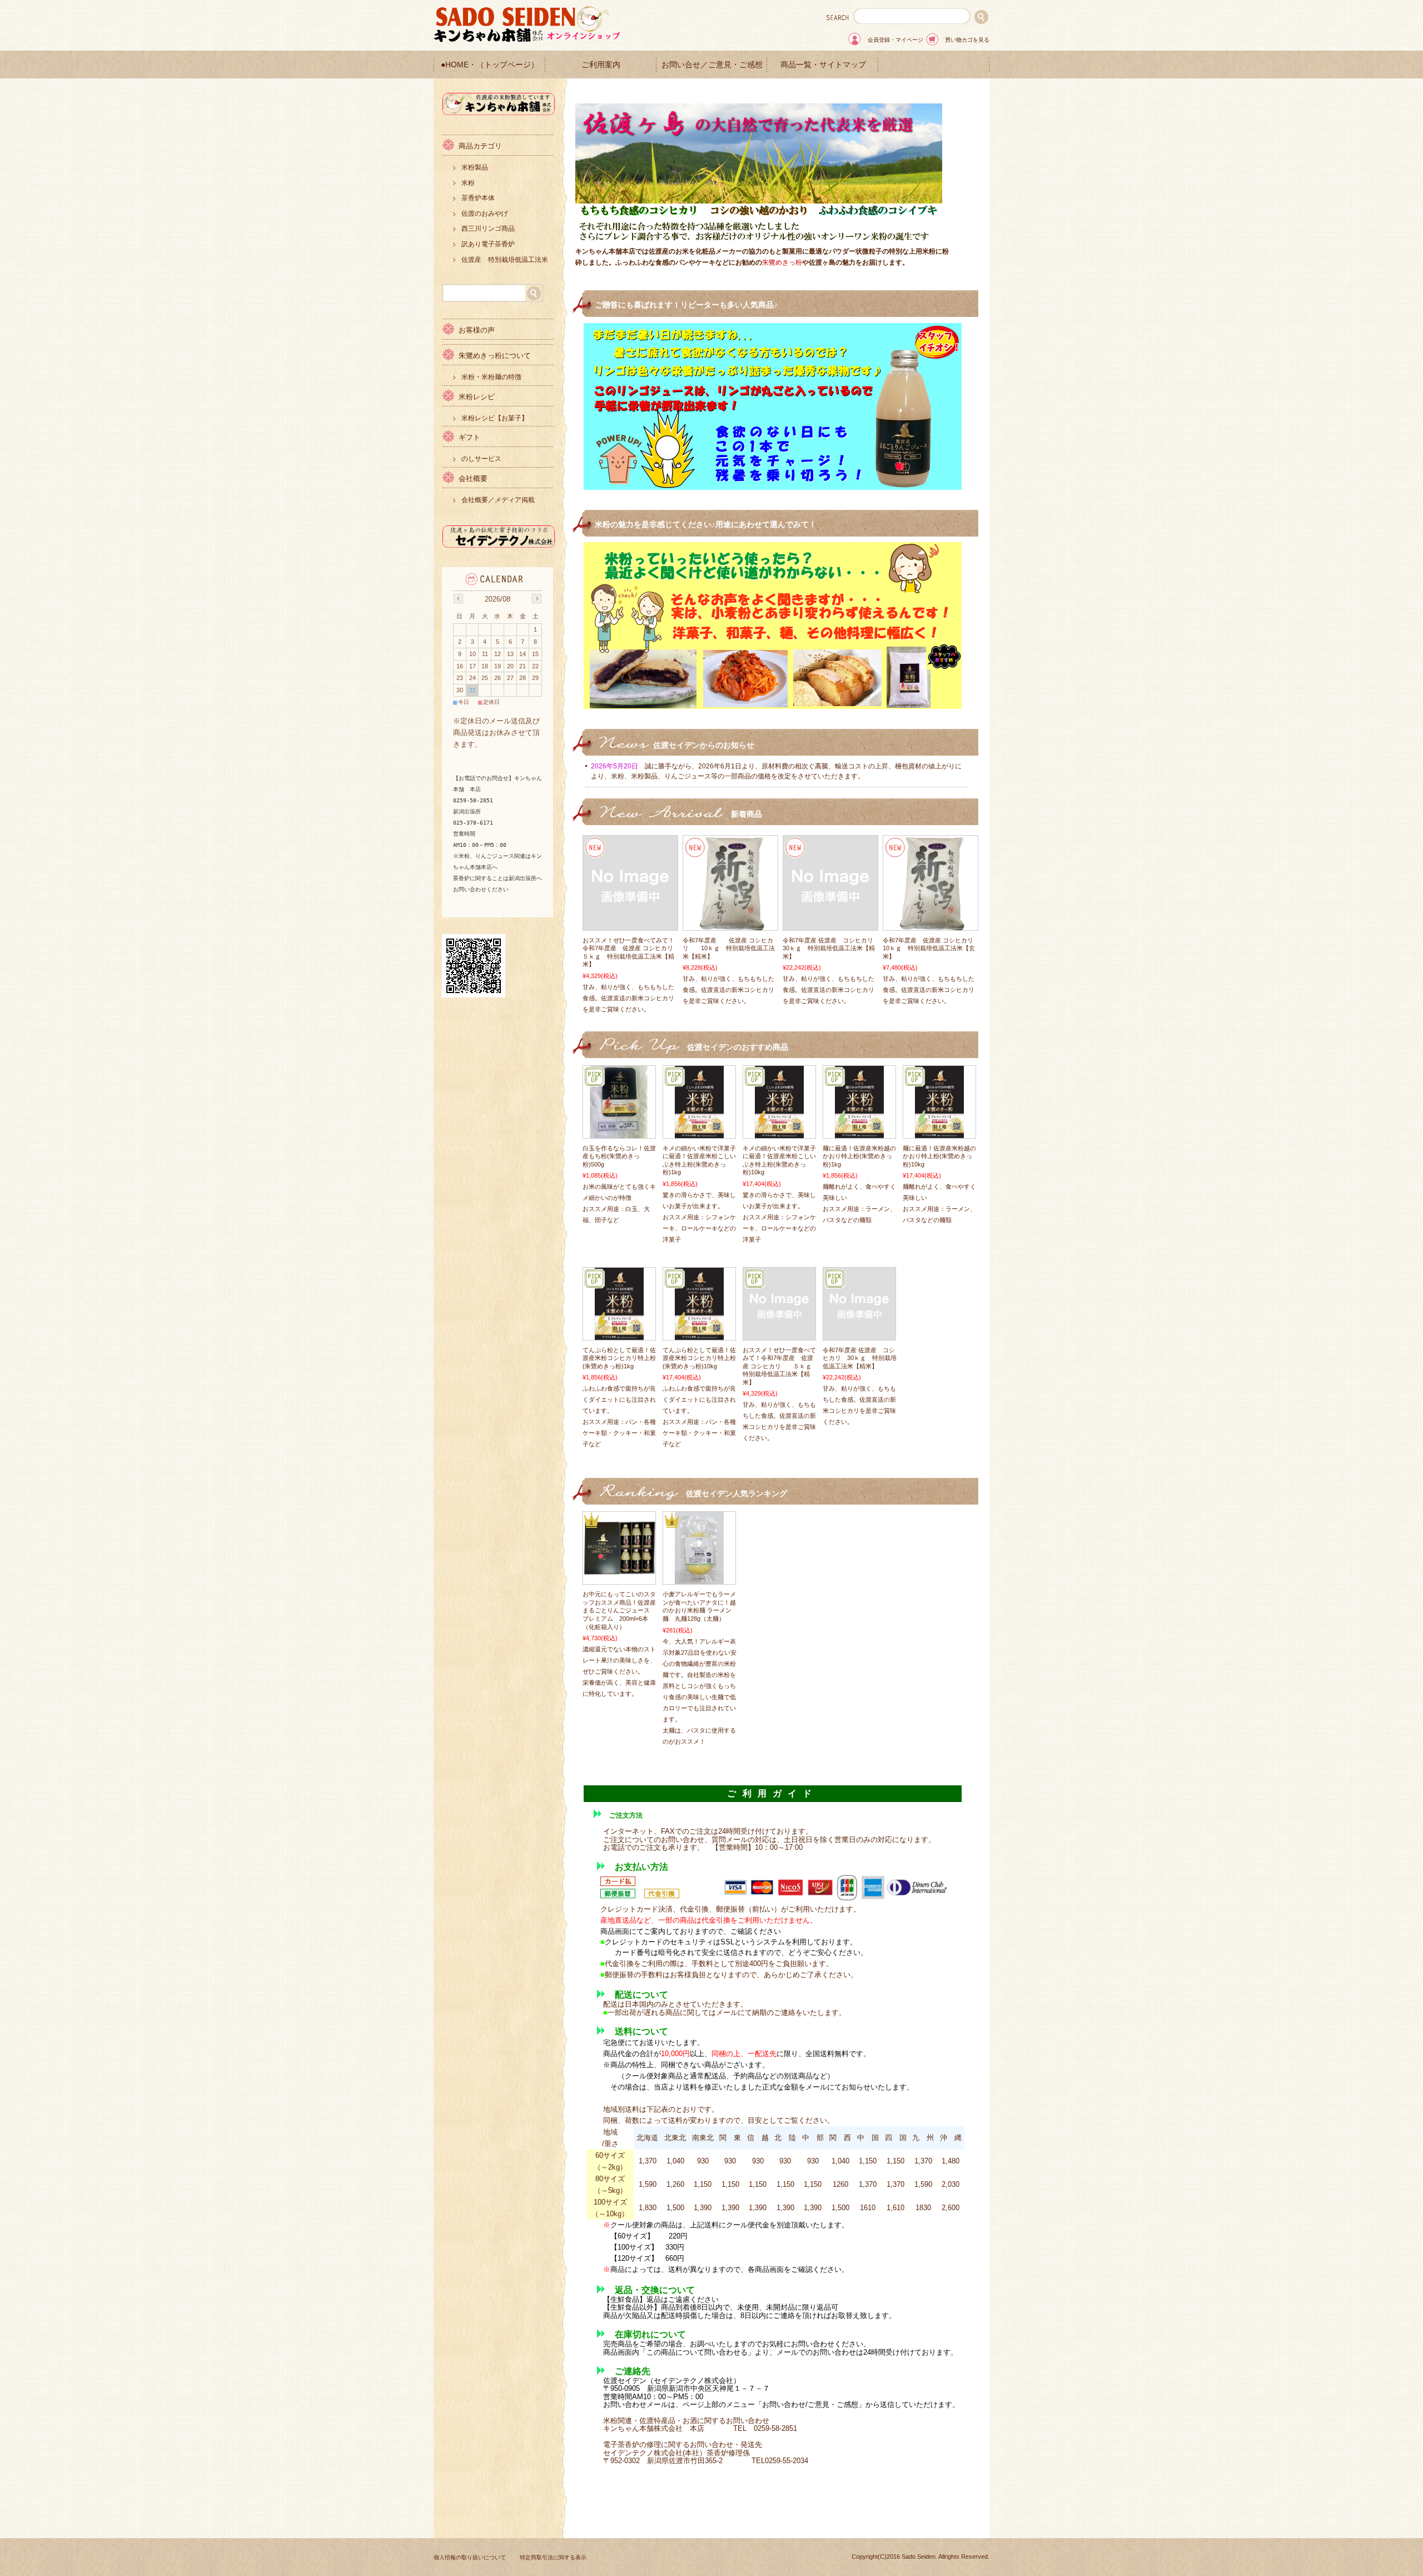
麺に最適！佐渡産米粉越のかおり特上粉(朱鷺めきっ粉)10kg (939, 1156)
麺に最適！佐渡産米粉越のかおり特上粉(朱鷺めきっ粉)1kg (859, 1156)
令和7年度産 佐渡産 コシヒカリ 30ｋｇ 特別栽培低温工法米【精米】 (831, 948)
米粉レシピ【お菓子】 (495, 418)
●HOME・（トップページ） (490, 65)
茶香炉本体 (478, 198)
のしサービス (481, 459)
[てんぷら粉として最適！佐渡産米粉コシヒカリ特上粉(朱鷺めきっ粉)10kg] (699, 1334)
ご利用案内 (601, 65)
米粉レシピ (477, 397)
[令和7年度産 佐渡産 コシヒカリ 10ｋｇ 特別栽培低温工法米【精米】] (730, 925)
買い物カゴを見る (967, 40)
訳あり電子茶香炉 (488, 244)
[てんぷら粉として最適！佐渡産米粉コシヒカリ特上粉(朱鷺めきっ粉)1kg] (619, 1334)
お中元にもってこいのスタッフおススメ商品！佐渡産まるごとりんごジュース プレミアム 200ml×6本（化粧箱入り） (619, 1610)
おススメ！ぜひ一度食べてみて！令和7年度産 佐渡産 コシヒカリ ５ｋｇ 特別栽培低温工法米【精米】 (780, 1366)
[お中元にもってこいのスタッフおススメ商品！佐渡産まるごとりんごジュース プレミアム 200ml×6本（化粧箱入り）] (619, 1570)
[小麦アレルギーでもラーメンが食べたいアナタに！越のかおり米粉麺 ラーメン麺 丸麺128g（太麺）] (699, 1579)
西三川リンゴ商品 (488, 229)
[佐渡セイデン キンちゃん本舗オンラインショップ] (528, 40)
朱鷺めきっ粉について (495, 356)
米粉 (468, 183)
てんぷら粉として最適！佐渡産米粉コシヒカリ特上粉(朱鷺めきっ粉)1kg (619, 1358)
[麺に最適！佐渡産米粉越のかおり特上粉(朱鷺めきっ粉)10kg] (939, 1133)
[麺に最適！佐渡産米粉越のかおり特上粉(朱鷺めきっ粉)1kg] (859, 1133)
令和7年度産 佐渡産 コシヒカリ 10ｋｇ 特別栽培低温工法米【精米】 (729, 948)
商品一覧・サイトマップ (823, 65)
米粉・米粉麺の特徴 (491, 377)
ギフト (469, 437)
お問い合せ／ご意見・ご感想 (712, 65)
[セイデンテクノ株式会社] (499, 545)
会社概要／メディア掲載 (498, 500)
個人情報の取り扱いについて (470, 2557)
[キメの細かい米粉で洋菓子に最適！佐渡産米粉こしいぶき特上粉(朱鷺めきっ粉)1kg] (699, 1133)
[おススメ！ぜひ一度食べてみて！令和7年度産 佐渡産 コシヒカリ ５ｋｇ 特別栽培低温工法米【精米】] (630, 925)
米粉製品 (475, 167)
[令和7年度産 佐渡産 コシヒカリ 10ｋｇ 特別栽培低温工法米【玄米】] (931, 925)
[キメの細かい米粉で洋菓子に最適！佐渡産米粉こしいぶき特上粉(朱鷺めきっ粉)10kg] (779, 1133)
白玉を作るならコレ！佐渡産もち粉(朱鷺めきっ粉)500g (619, 1156)
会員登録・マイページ (895, 40)
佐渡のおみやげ (485, 214)
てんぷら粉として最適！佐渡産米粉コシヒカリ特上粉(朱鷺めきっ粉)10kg (699, 1358)
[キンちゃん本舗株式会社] (499, 112)
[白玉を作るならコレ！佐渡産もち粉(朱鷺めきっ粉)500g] (619, 1133)
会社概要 (473, 478)
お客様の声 (477, 330)
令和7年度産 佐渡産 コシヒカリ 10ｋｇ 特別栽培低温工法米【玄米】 (934, 948)
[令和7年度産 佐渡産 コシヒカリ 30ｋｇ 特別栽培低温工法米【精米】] (830, 925)
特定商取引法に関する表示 (553, 2557)
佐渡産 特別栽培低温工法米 (505, 260)
